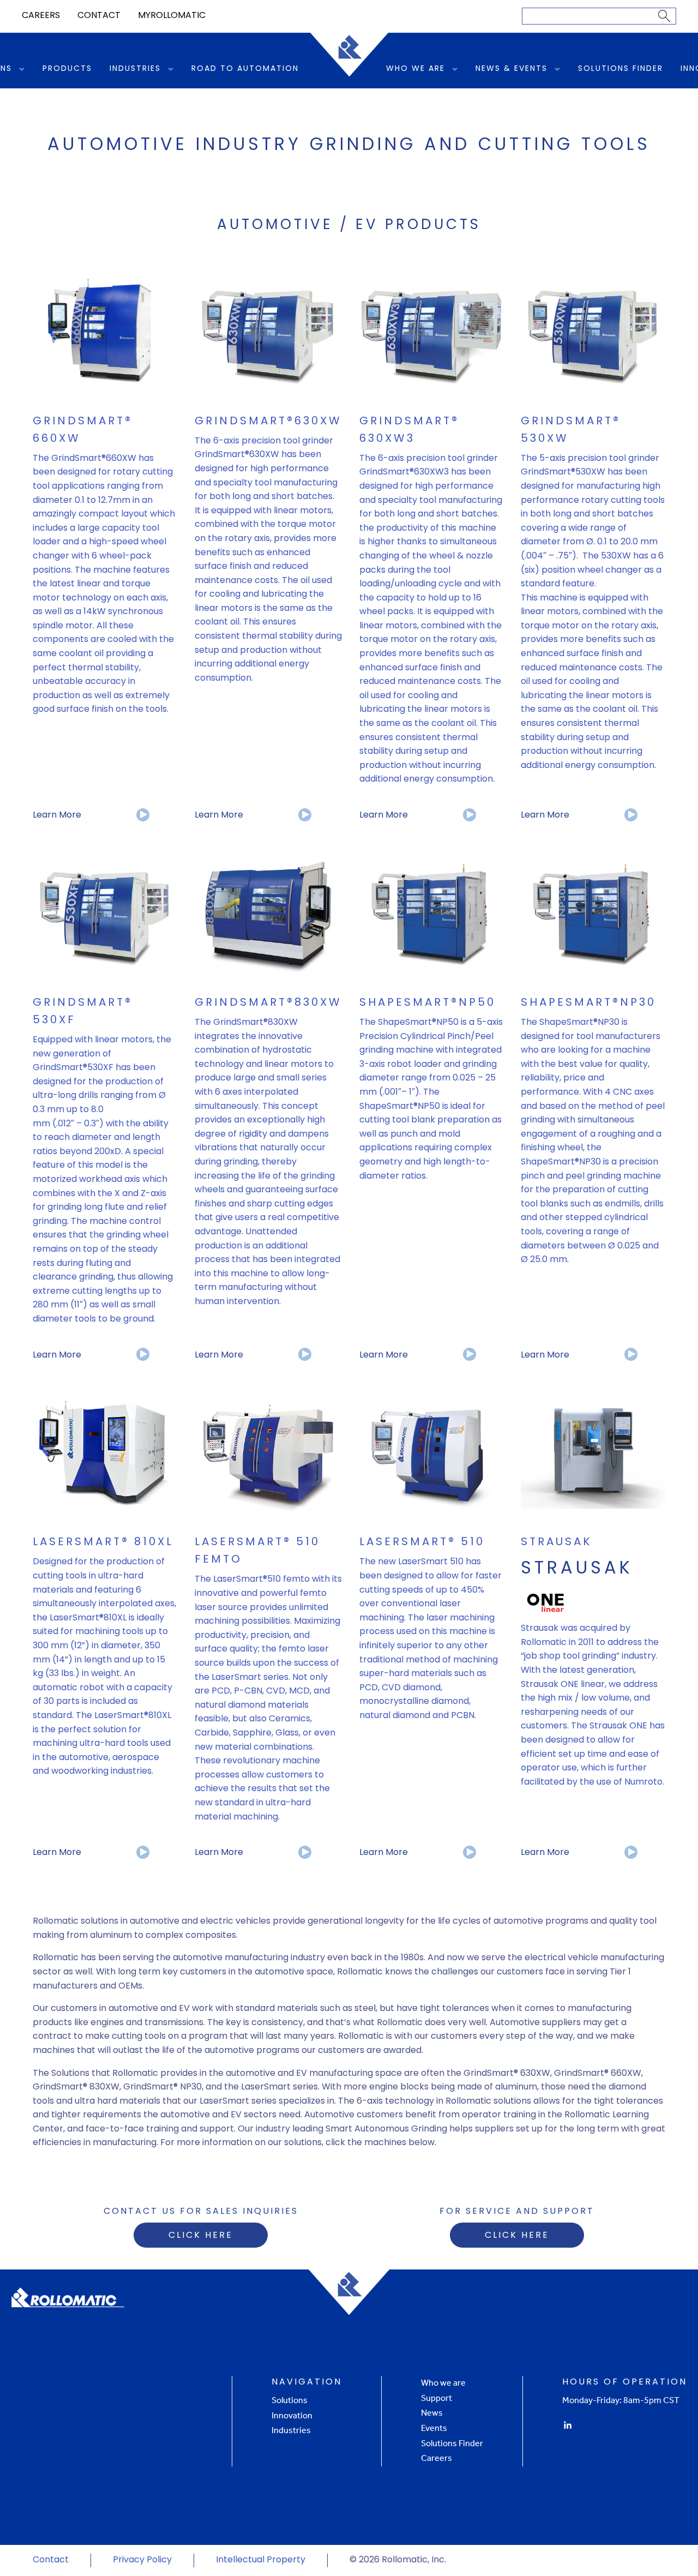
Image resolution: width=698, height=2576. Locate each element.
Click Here (201, 2236)
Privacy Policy (142, 2560)
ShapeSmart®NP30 (588, 1003)
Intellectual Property (261, 2560)
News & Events (512, 69)
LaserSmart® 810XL (103, 1542)
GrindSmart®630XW (268, 422)
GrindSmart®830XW (268, 1003)
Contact (99, 16)
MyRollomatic (172, 16)
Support (437, 2398)
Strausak (556, 1542)
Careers (41, 16)
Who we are (443, 2383)
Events (434, 2428)
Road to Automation (245, 69)
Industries (135, 69)
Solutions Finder (621, 69)
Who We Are (416, 69)
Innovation (292, 2415)
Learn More (57, 815)
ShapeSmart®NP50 (428, 1003)
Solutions (290, 2400)
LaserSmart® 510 (422, 1542)
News (432, 2413)
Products (67, 69)
